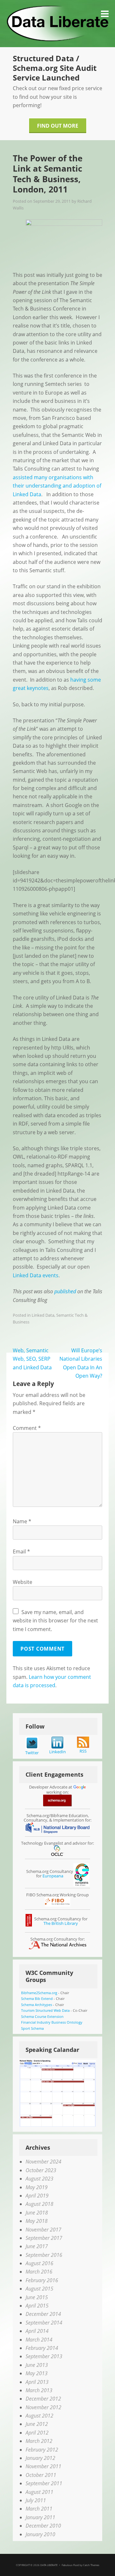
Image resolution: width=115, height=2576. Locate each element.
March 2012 (39, 2441)
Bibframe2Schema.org (39, 1993)
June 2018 (37, 2213)
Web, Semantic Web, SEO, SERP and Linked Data (32, 1359)
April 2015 (37, 2306)
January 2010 (40, 2534)
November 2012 (43, 2407)
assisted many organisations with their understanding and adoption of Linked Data (57, 486)
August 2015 (39, 2289)
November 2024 (43, 2162)
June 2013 (37, 2365)
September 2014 (44, 2323)
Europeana (53, 1876)
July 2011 (36, 2500)
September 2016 (44, 2255)
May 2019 (37, 2187)
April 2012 (37, 2433)
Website (23, 1582)
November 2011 (43, 2466)
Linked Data (43, 1315)
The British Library (61, 1923)
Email (21, 1552)
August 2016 (39, 2263)
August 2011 (39, 2492)
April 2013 (37, 2382)
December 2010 (43, 2526)
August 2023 (39, 2179)
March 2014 (39, 2340)
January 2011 (40, 2517)
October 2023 (41, 2170)
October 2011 (41, 2475)
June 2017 (37, 2246)
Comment (27, 1428)
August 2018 (39, 2204)
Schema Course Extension (42, 2016)
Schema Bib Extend (37, 1998)
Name (22, 1521)
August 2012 (39, 2416)
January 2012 (40, 2458)
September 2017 (44, 2238)
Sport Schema (32, 2028)
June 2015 (37, 2297)
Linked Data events (36, 1275)
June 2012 (37, 2424)
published (65, 1291)
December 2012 (43, 2399)
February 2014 (42, 2348)
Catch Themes (91, 2565)
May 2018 (37, 2221)
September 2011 (44, 2483)
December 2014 (43, 2314)
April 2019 (37, 2196)
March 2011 (39, 2509)
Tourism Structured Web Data (45, 2010)
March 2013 (39, 2390)
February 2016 (42, 2280)
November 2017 (43, 2230)
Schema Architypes (37, 2005)
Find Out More (58, 126)
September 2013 (44, 2356)
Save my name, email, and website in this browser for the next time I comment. (55, 1621)
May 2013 (37, 2373)
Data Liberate (49, 2565)
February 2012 (42, 2450)
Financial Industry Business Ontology (52, 2022)
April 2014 (37, 2331)
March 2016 (39, 2272)
